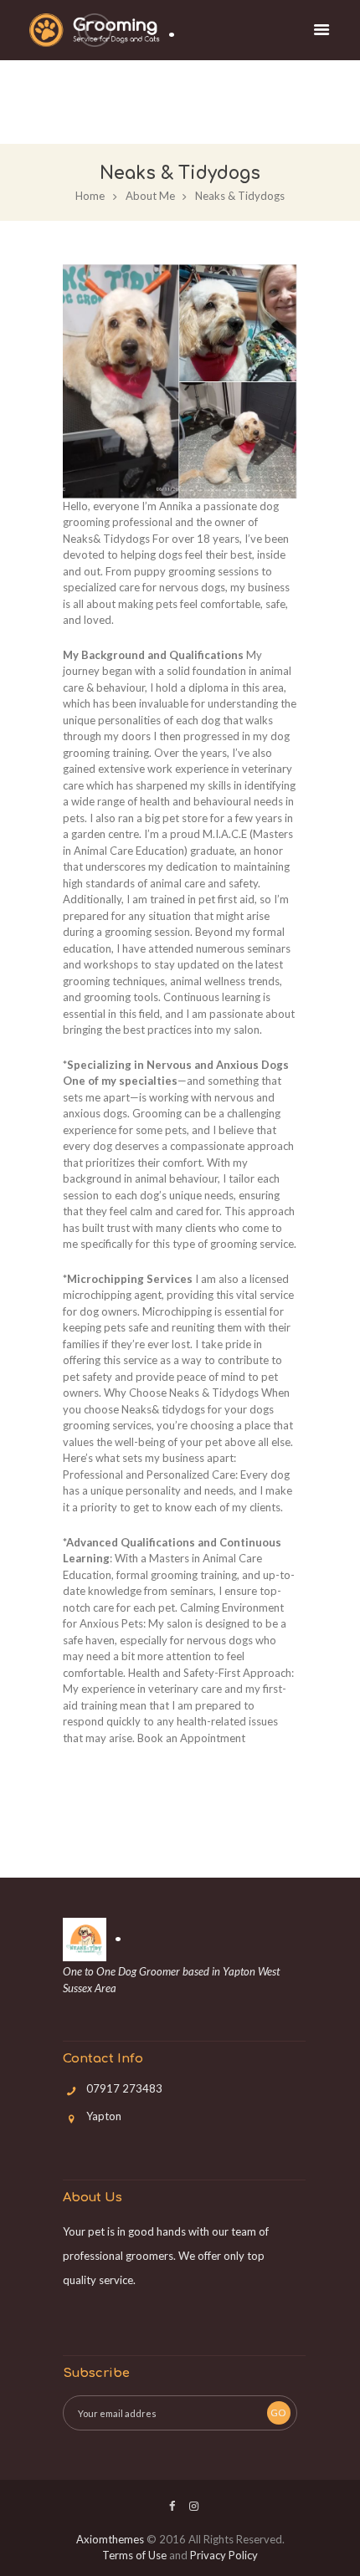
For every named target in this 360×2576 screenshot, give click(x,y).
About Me (150, 196)
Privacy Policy (224, 2555)
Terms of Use (134, 2555)
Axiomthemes (110, 2539)
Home (90, 196)
